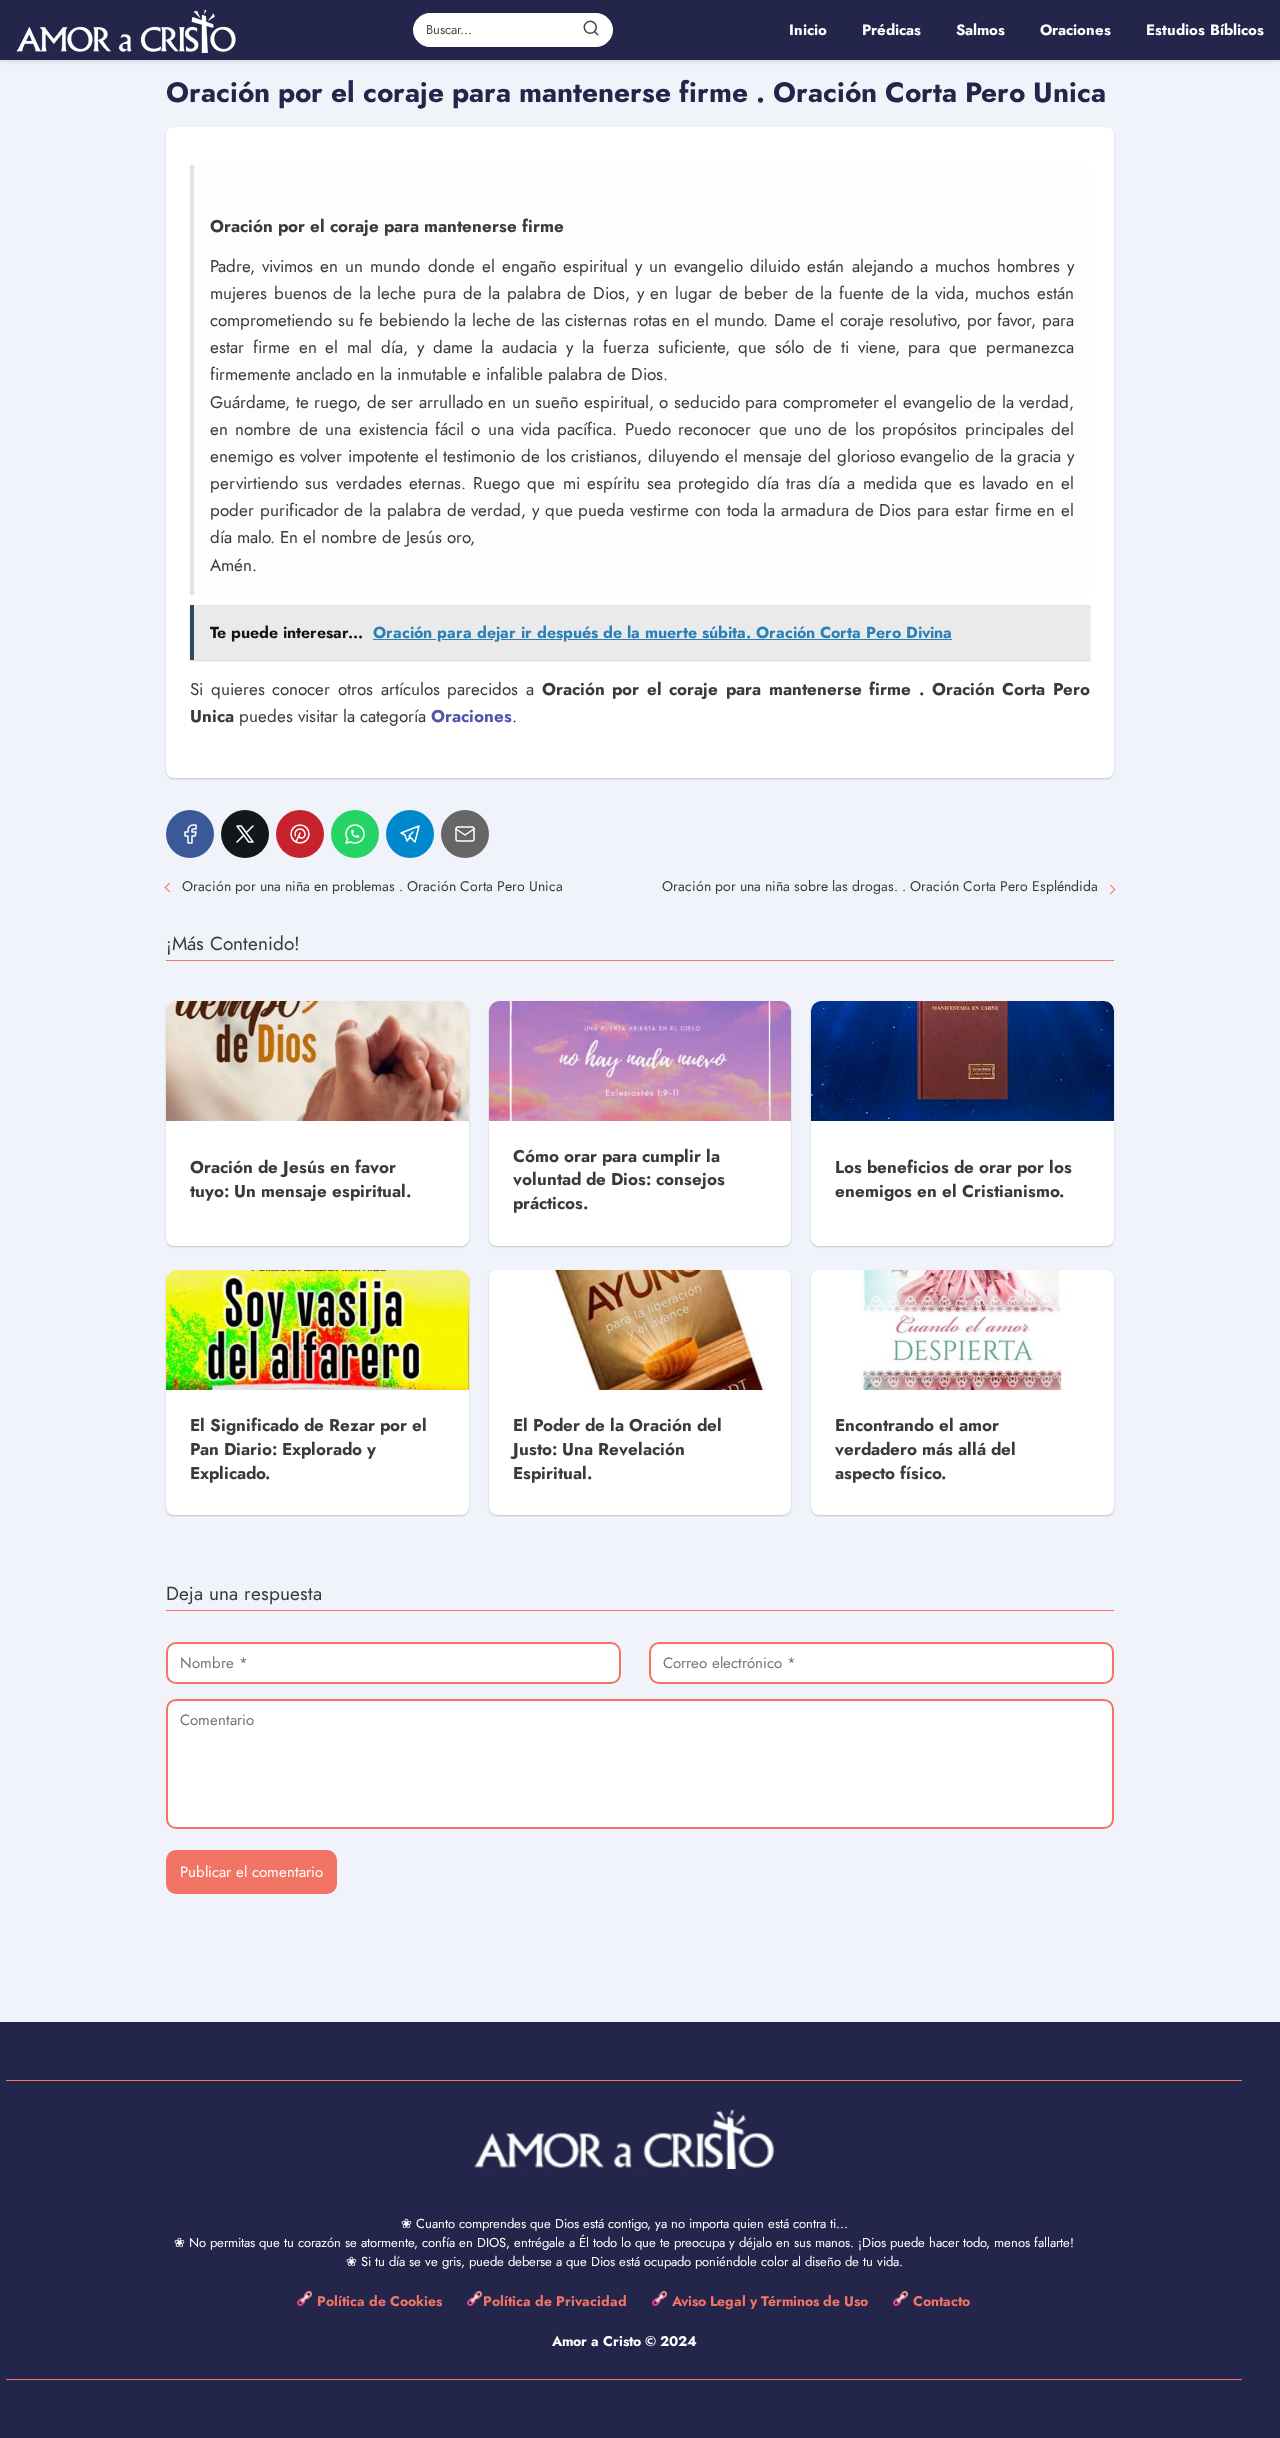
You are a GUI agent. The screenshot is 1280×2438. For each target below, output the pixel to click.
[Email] (465, 834)
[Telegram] (410, 834)
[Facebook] (190, 834)
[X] (245, 834)
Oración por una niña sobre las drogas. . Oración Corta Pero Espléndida (880, 886)
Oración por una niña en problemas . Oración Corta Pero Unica (372, 886)
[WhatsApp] (355, 834)
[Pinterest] (300, 834)
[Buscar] (591, 29)
